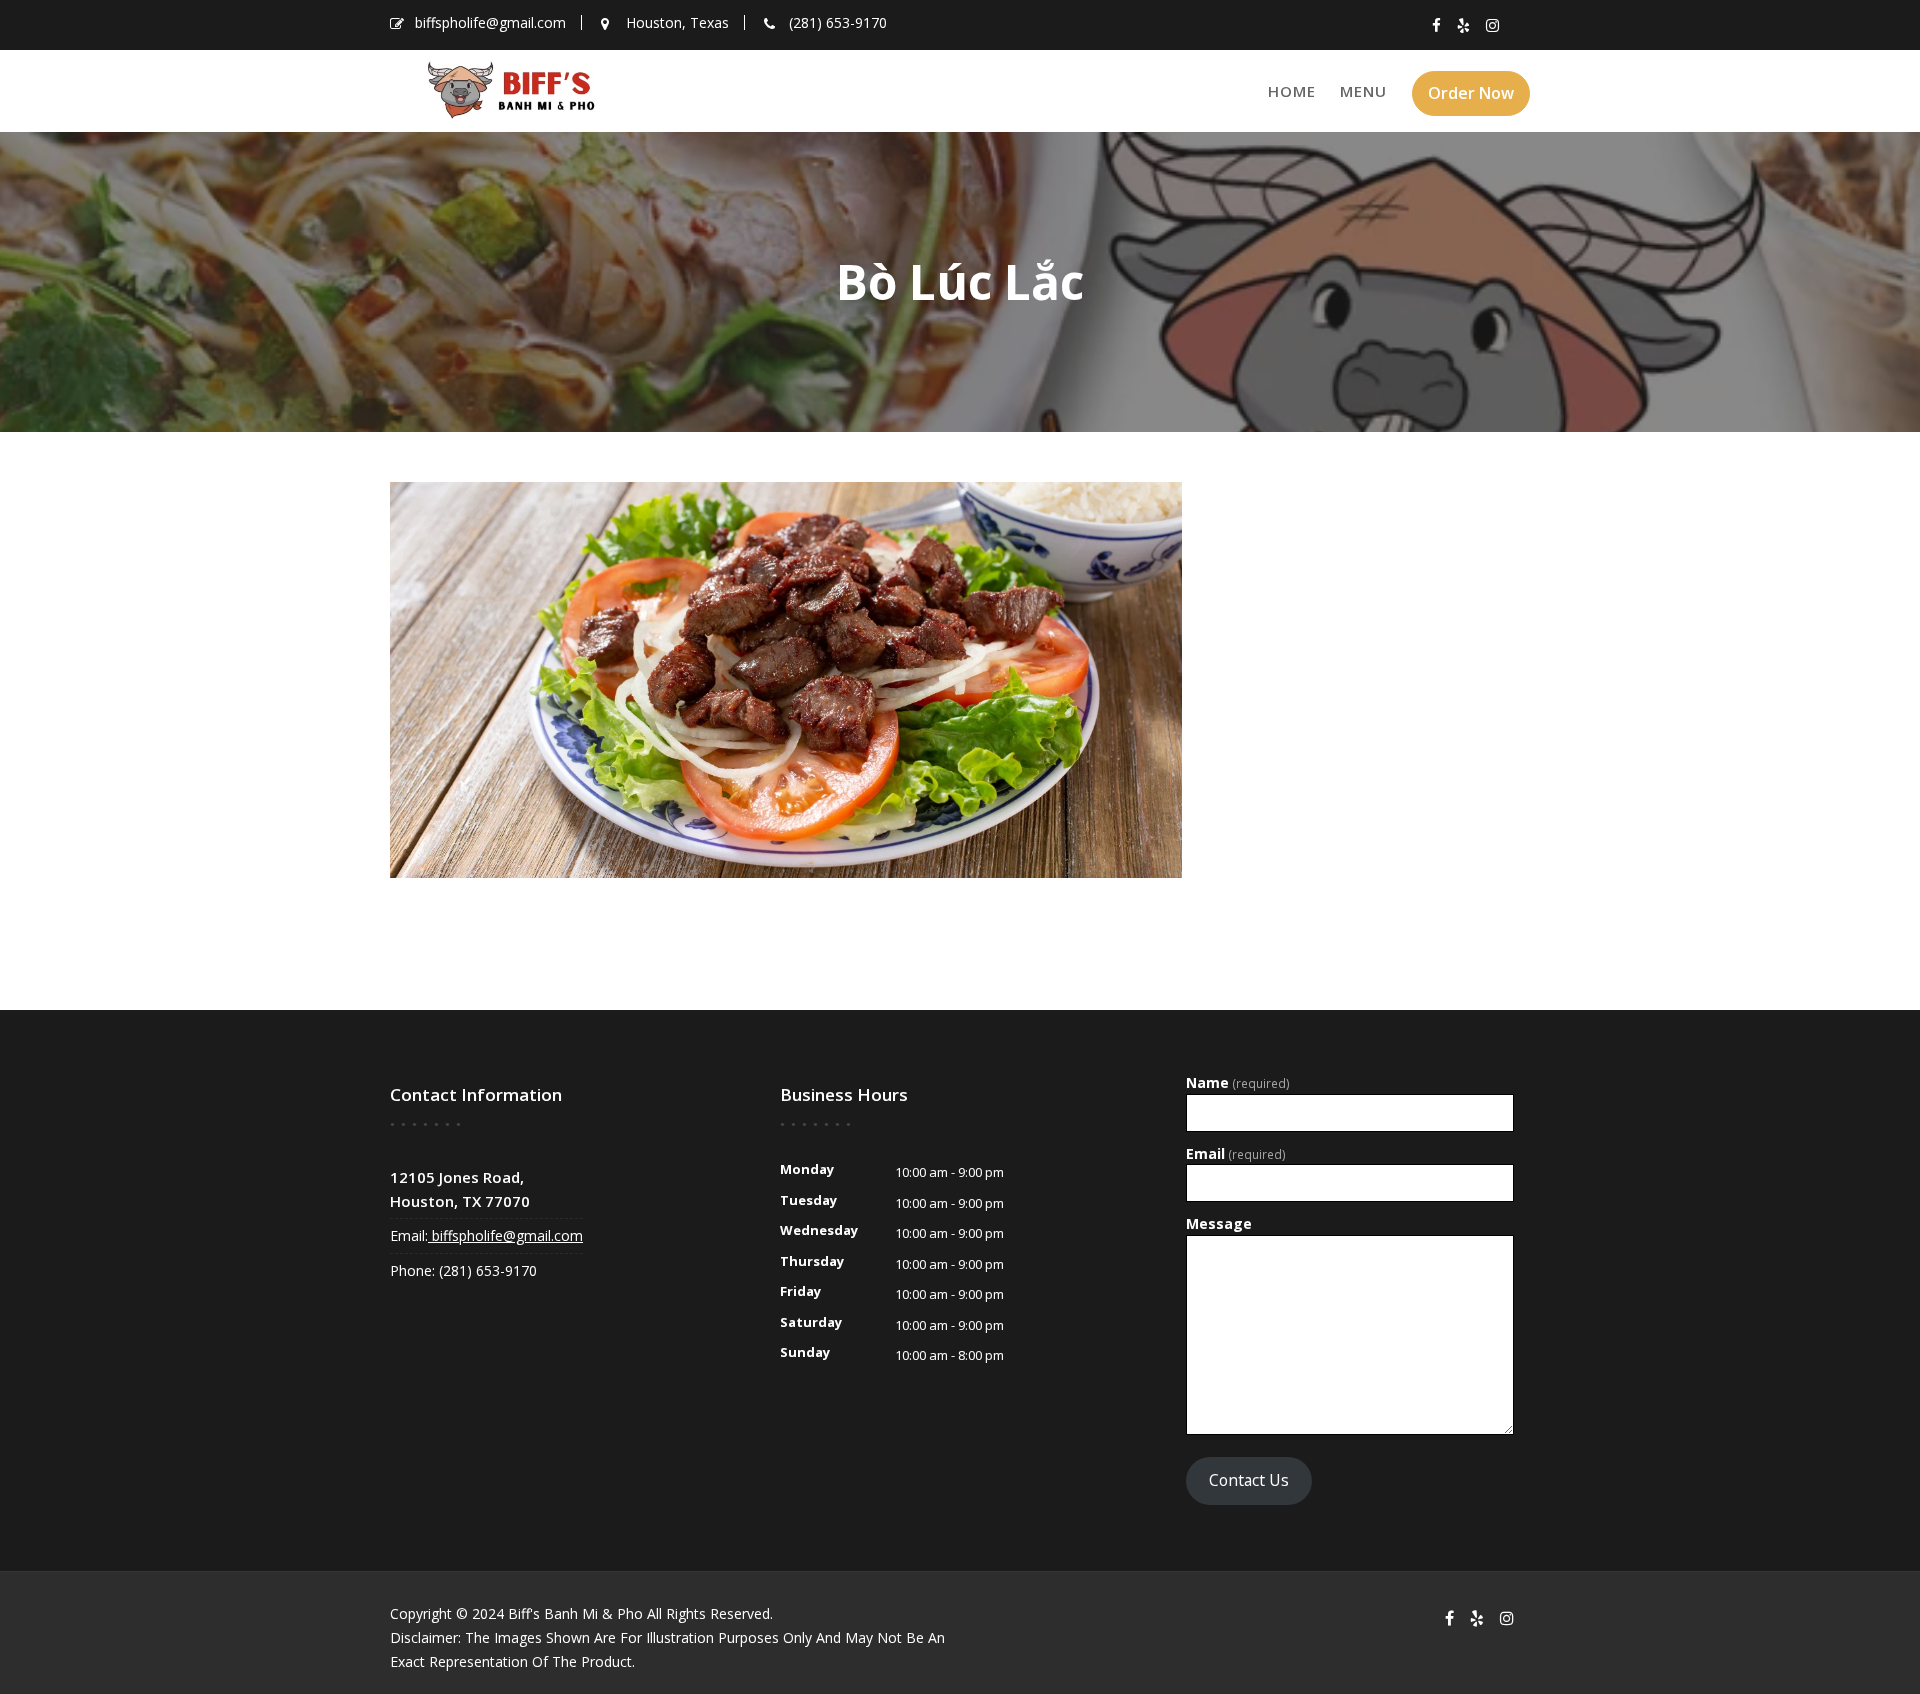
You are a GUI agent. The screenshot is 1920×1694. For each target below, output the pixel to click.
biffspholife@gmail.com (505, 1235)
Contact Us (1249, 1480)
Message (1219, 1224)
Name (1238, 1083)
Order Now (1471, 93)
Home (1292, 91)
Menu (1363, 91)
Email (1236, 1154)
